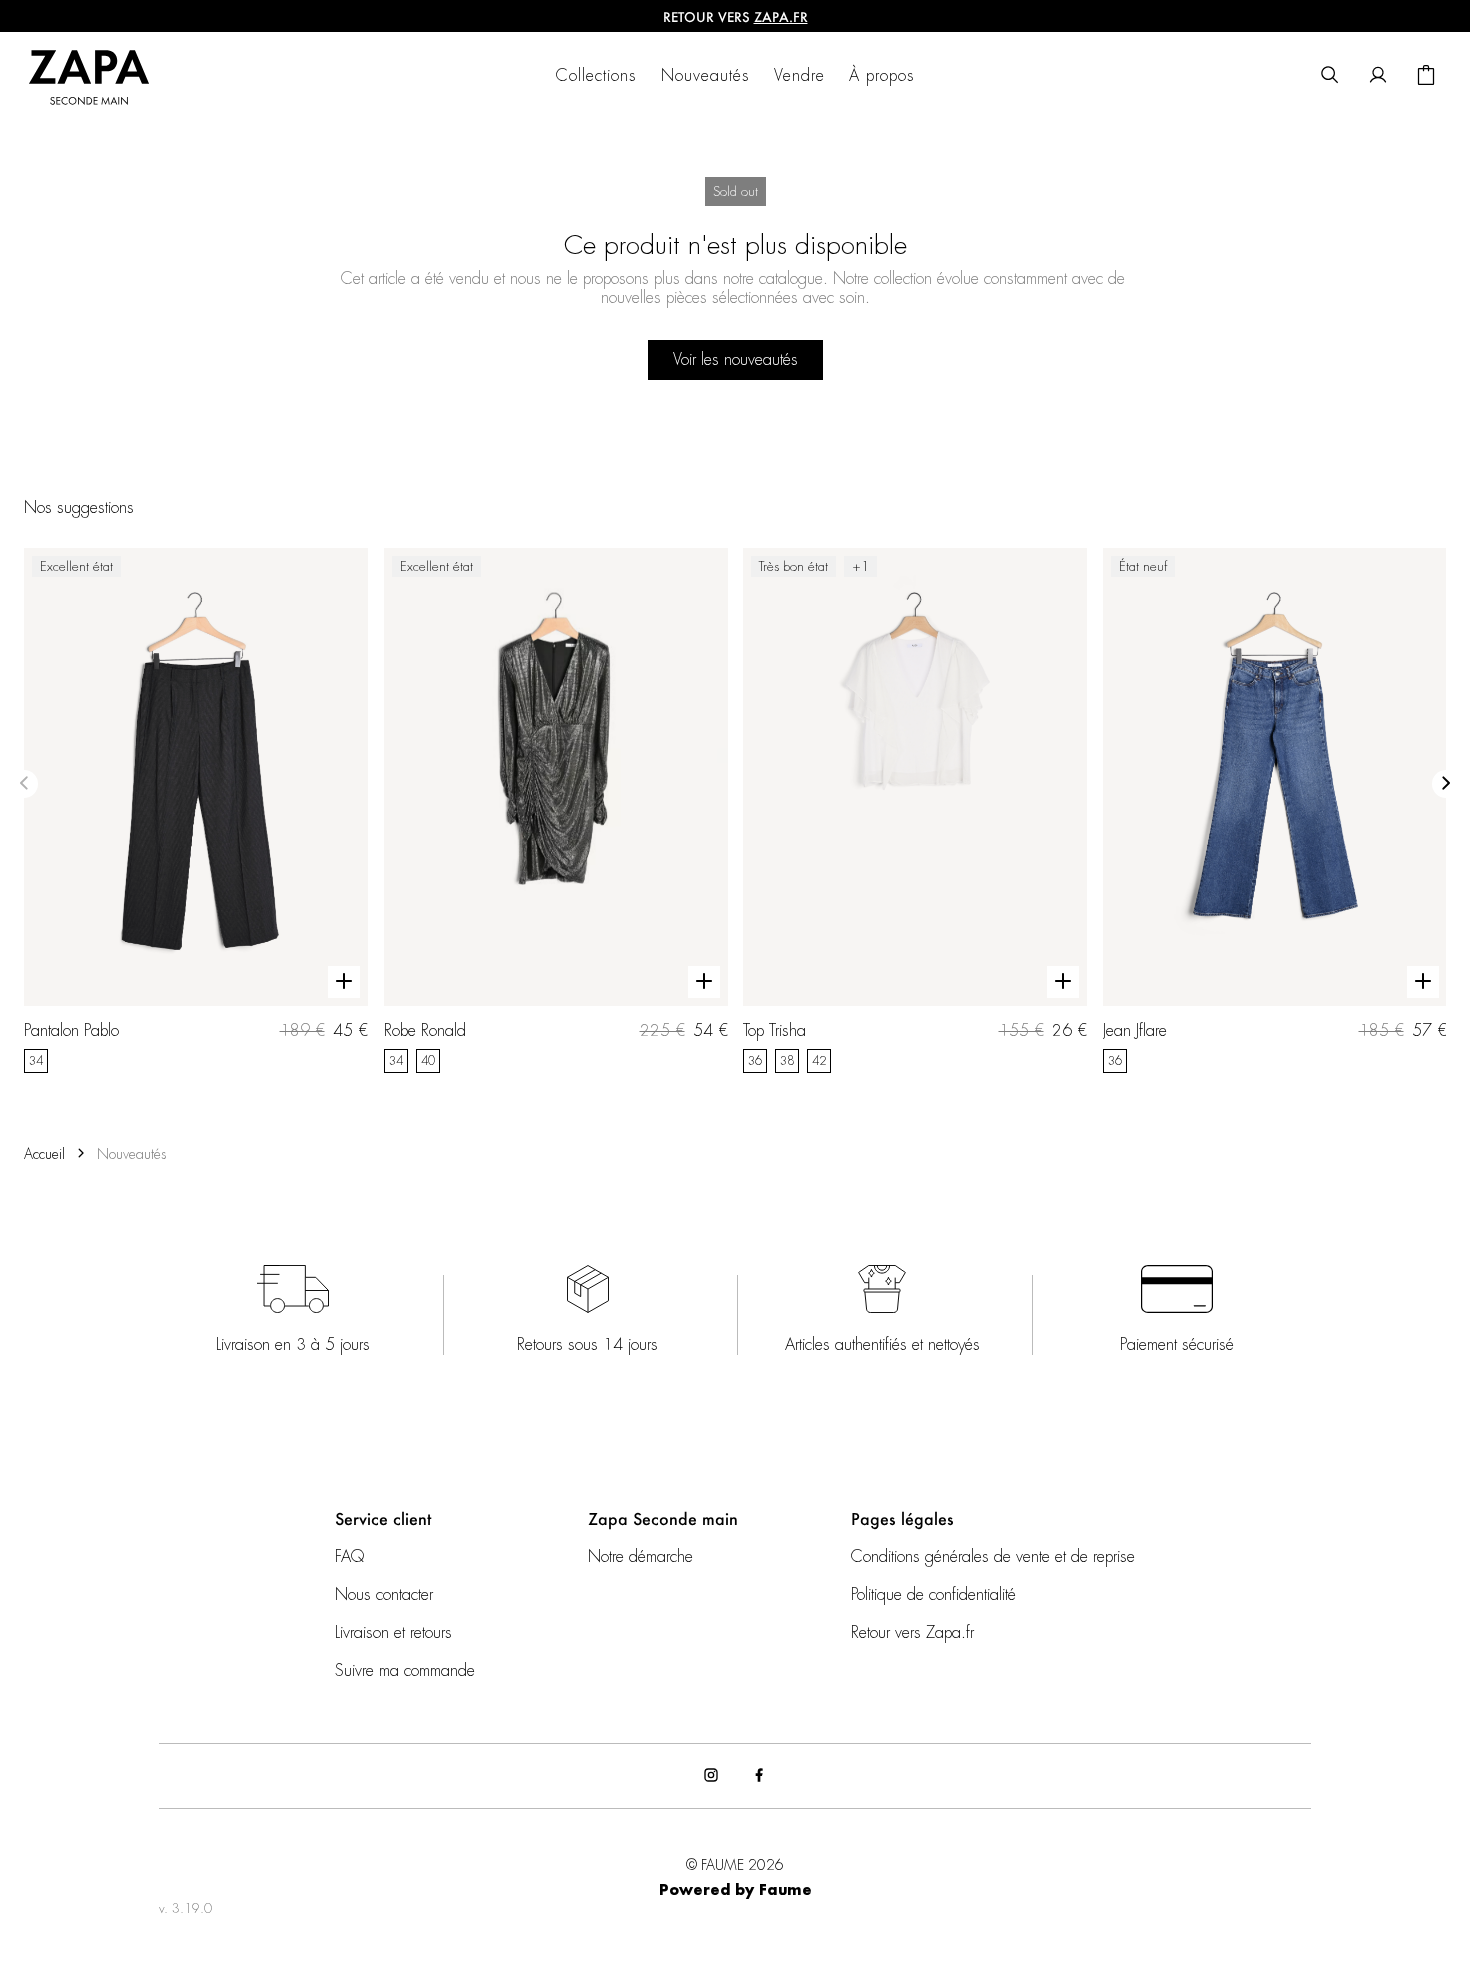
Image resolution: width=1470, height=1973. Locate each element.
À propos (882, 76)
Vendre (799, 76)
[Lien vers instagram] (711, 1776)
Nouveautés (705, 76)
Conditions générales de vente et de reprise (993, 1557)
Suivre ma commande (405, 1671)
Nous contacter (384, 1595)
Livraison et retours (393, 1633)
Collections (596, 76)
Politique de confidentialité (933, 1595)
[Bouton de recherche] (1330, 76)
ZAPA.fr (781, 16)
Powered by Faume (735, 1891)
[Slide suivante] (1446, 784)
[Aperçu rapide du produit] (344, 982)
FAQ (349, 1557)
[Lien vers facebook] (759, 1776)
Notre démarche (640, 1557)
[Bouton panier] (1426, 76)
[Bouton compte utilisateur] (1378, 76)
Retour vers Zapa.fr (912, 1633)
